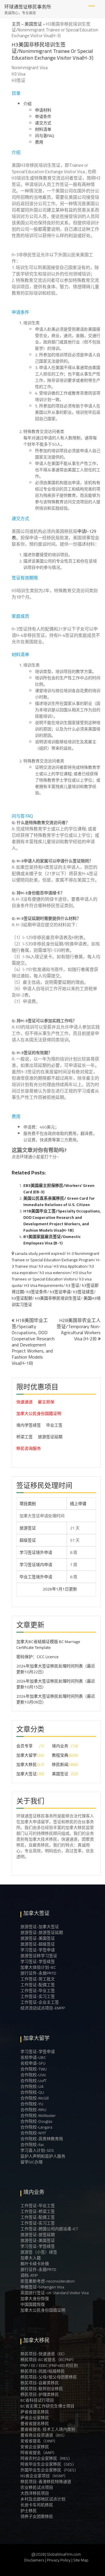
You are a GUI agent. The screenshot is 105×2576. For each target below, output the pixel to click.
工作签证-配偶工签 (38, 1985)
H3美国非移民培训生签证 (58, 1298)
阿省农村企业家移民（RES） (46, 2458)
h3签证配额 (22, 1298)
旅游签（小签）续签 (39, 2252)
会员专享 (24, 1746)
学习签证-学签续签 (38, 1961)
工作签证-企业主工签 (40, 2002)
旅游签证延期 (50, 1437)
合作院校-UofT (34, 2081)
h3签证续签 (84, 1292)
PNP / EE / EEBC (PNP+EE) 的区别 (49, 2365)
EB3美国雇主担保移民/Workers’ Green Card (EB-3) (59, 1189)
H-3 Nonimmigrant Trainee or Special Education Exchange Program (55, 1257)
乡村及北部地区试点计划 (43, 2499)
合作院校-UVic (33, 2075)
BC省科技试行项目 (37, 2400)
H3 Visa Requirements (44, 1285)
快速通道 (24, 1402)
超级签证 (28, 1540)
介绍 (27, 104)
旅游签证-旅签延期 (38, 2235)
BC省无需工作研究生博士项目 (47, 2406)
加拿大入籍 (31, 2258)
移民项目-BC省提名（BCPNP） (48, 2360)
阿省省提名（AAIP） (39, 2453)
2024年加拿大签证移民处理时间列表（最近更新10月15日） (56, 1684)
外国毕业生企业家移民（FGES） (49, 2470)
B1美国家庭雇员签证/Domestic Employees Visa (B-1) (52, 1240)
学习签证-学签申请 (38, 1950)
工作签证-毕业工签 (38, 1991)
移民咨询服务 (29, 1448)
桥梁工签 (24, 1437)
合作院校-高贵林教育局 (42, 2139)
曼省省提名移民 (35, 2423)
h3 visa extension (55, 1273)
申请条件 (43, 117)
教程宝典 (60, 1755)
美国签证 (33, 24)
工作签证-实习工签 (38, 1996)
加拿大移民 (27, 1764)
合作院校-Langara (36, 2127)
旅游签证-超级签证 (38, 1944)
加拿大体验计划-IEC (38, 1967)
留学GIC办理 (32, 2162)
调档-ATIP (29, 2275)
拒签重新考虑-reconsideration (48, 2281)
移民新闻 (60, 1764)
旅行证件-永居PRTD (38, 1973)
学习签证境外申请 (36, 1552)
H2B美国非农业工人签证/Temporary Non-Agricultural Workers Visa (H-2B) (79, 1329)
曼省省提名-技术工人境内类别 (48, 2429)
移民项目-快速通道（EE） (44, 2354)
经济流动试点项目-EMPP (43, 2008)
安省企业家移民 (35, 2447)
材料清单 (43, 129)
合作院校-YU (32, 2104)
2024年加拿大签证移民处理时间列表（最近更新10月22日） (56, 1669)
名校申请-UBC (33, 2057)
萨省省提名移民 (35, 2412)
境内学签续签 (29, 1425)
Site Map (81, 2560)
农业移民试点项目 (37, 2487)
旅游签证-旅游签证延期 (42, 1932)
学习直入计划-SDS (37, 2150)
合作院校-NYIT (33, 2133)
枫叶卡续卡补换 (35, 2264)
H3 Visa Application (70, 1266)
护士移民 (29, 2511)
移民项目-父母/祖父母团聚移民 (49, 2377)
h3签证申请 (60, 1292)
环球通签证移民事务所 (28, 7)
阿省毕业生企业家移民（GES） (48, 2464)
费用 (39, 142)
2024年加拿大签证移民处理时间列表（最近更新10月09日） (56, 1699)
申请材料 (43, 110)
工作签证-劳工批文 (38, 1979)
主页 (16, 24)
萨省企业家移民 (35, 2418)
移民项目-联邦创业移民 (42, 2389)
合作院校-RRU (33, 2110)
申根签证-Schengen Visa (42, 2287)
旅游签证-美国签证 (38, 1938)
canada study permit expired (40, 1253)
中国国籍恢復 (33, 2304)
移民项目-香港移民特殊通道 (46, 2482)
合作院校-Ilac (32, 2145)
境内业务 (60, 1746)
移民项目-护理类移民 (40, 2394)
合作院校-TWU (34, 2069)
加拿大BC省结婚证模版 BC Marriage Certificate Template (48, 1645)
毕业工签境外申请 (36, 1577)
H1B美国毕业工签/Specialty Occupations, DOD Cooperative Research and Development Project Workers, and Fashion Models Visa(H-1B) (62, 1221)
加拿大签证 (27, 1774)
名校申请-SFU (33, 2063)
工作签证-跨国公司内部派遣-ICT (49, 2229)
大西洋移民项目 (35, 2493)
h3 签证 (73, 1285)
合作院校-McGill (35, 2098)
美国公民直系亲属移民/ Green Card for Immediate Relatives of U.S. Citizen (59, 1201)
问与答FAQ (45, 136)
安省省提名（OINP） (39, 2441)
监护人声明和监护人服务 (43, 2156)
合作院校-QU (32, 2092)
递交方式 (43, 123)
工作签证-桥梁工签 (38, 2211)
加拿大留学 (27, 1755)
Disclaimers (34, 2560)
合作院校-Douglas (36, 2121)
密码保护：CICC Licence (37, 1657)
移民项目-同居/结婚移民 (43, 2371)
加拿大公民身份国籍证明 (39, 1414)
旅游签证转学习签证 (39, 1956)
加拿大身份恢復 (35, 2299)
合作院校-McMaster (38, 2115)
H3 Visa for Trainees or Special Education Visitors (52, 1276)
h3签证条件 (37, 1292)
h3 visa (45, 1266)
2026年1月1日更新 (43, 1589)
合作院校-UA (32, 2086)
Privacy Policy (59, 2560)
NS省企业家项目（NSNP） (44, 2476)
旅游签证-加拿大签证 (40, 1927)
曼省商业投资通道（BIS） (44, 2435)
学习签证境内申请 (36, 1565)
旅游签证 (28, 1528)
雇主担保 (46, 1402)
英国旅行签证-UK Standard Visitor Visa (55, 2293)
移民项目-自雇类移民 (40, 2383)
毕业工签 (54, 1425)
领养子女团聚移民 (37, 2516)
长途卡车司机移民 (37, 2505)
